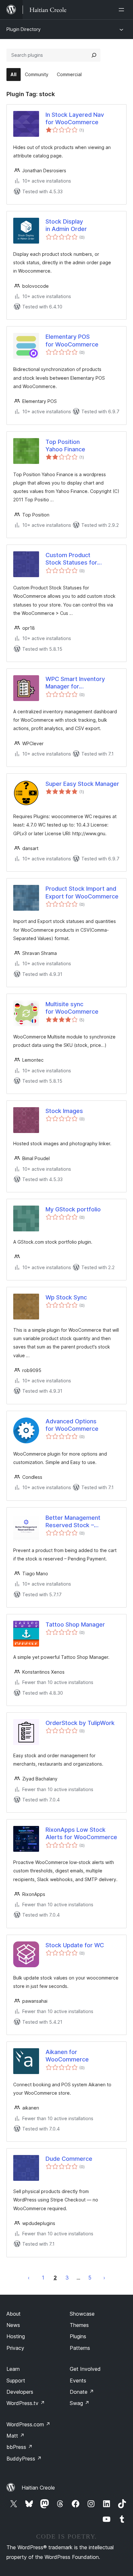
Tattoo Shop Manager (75, 1624)
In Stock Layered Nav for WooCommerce (75, 118)
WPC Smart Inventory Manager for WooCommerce (75, 683)
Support (16, 2381)
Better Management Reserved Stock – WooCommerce (73, 1522)
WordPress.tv (26, 2403)
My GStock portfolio (73, 1209)
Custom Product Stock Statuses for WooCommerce (71, 559)
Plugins (78, 2336)
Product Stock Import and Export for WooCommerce (82, 892)
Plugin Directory (24, 29)
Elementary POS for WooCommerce (72, 340)
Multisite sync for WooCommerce (72, 1008)
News (13, 2325)
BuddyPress (24, 2459)
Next (104, 2278)
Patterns (80, 2348)
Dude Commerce (69, 2159)
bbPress (20, 2447)
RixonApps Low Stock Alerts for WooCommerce (81, 1833)
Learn (13, 2369)
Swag (80, 2403)
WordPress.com (28, 2424)
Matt (15, 2436)
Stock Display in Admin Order (66, 225)
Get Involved (85, 2369)
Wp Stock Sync (66, 1297)
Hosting (16, 2336)
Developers (20, 2392)
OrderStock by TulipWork (80, 1723)
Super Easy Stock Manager (82, 784)
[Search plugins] (94, 55)
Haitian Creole (38, 2488)
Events (78, 2381)
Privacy (15, 2348)
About (14, 2314)
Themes (79, 2325)
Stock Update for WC (75, 1945)
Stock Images (64, 1111)
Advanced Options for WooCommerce (72, 1425)
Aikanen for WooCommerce (67, 2056)
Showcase (82, 2314)
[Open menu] (123, 10)
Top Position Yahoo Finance (65, 446)
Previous (29, 2278)
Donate (82, 2392)
